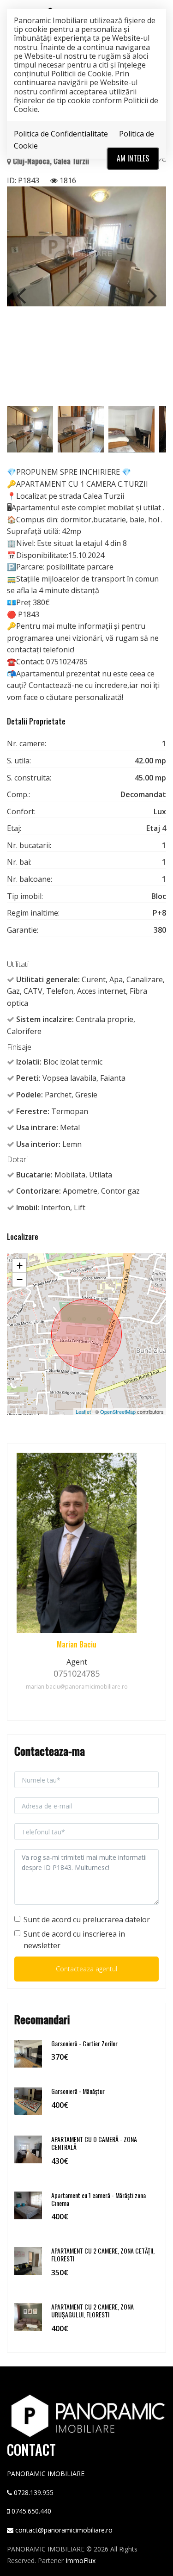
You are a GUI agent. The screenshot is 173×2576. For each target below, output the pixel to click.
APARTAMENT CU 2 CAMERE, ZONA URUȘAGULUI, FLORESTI (92, 2310)
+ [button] (20, 1266)
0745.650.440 (31, 2511)
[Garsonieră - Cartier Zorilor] (28, 2053)
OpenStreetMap (118, 1412)
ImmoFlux (81, 2561)
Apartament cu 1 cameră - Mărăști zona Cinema (98, 2199)
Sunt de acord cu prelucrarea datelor (87, 1920)
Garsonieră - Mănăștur (78, 2091)
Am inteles (133, 158)
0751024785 (77, 1673)
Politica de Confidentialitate (61, 134)
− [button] (20, 1279)
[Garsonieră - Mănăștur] (28, 2101)
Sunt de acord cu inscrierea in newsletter (74, 1940)
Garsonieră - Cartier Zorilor (84, 2043)
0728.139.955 (34, 2492)
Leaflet (83, 1412)
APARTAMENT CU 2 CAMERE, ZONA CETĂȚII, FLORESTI (103, 2254)
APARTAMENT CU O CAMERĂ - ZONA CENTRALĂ (94, 2143)
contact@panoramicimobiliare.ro (64, 2530)
